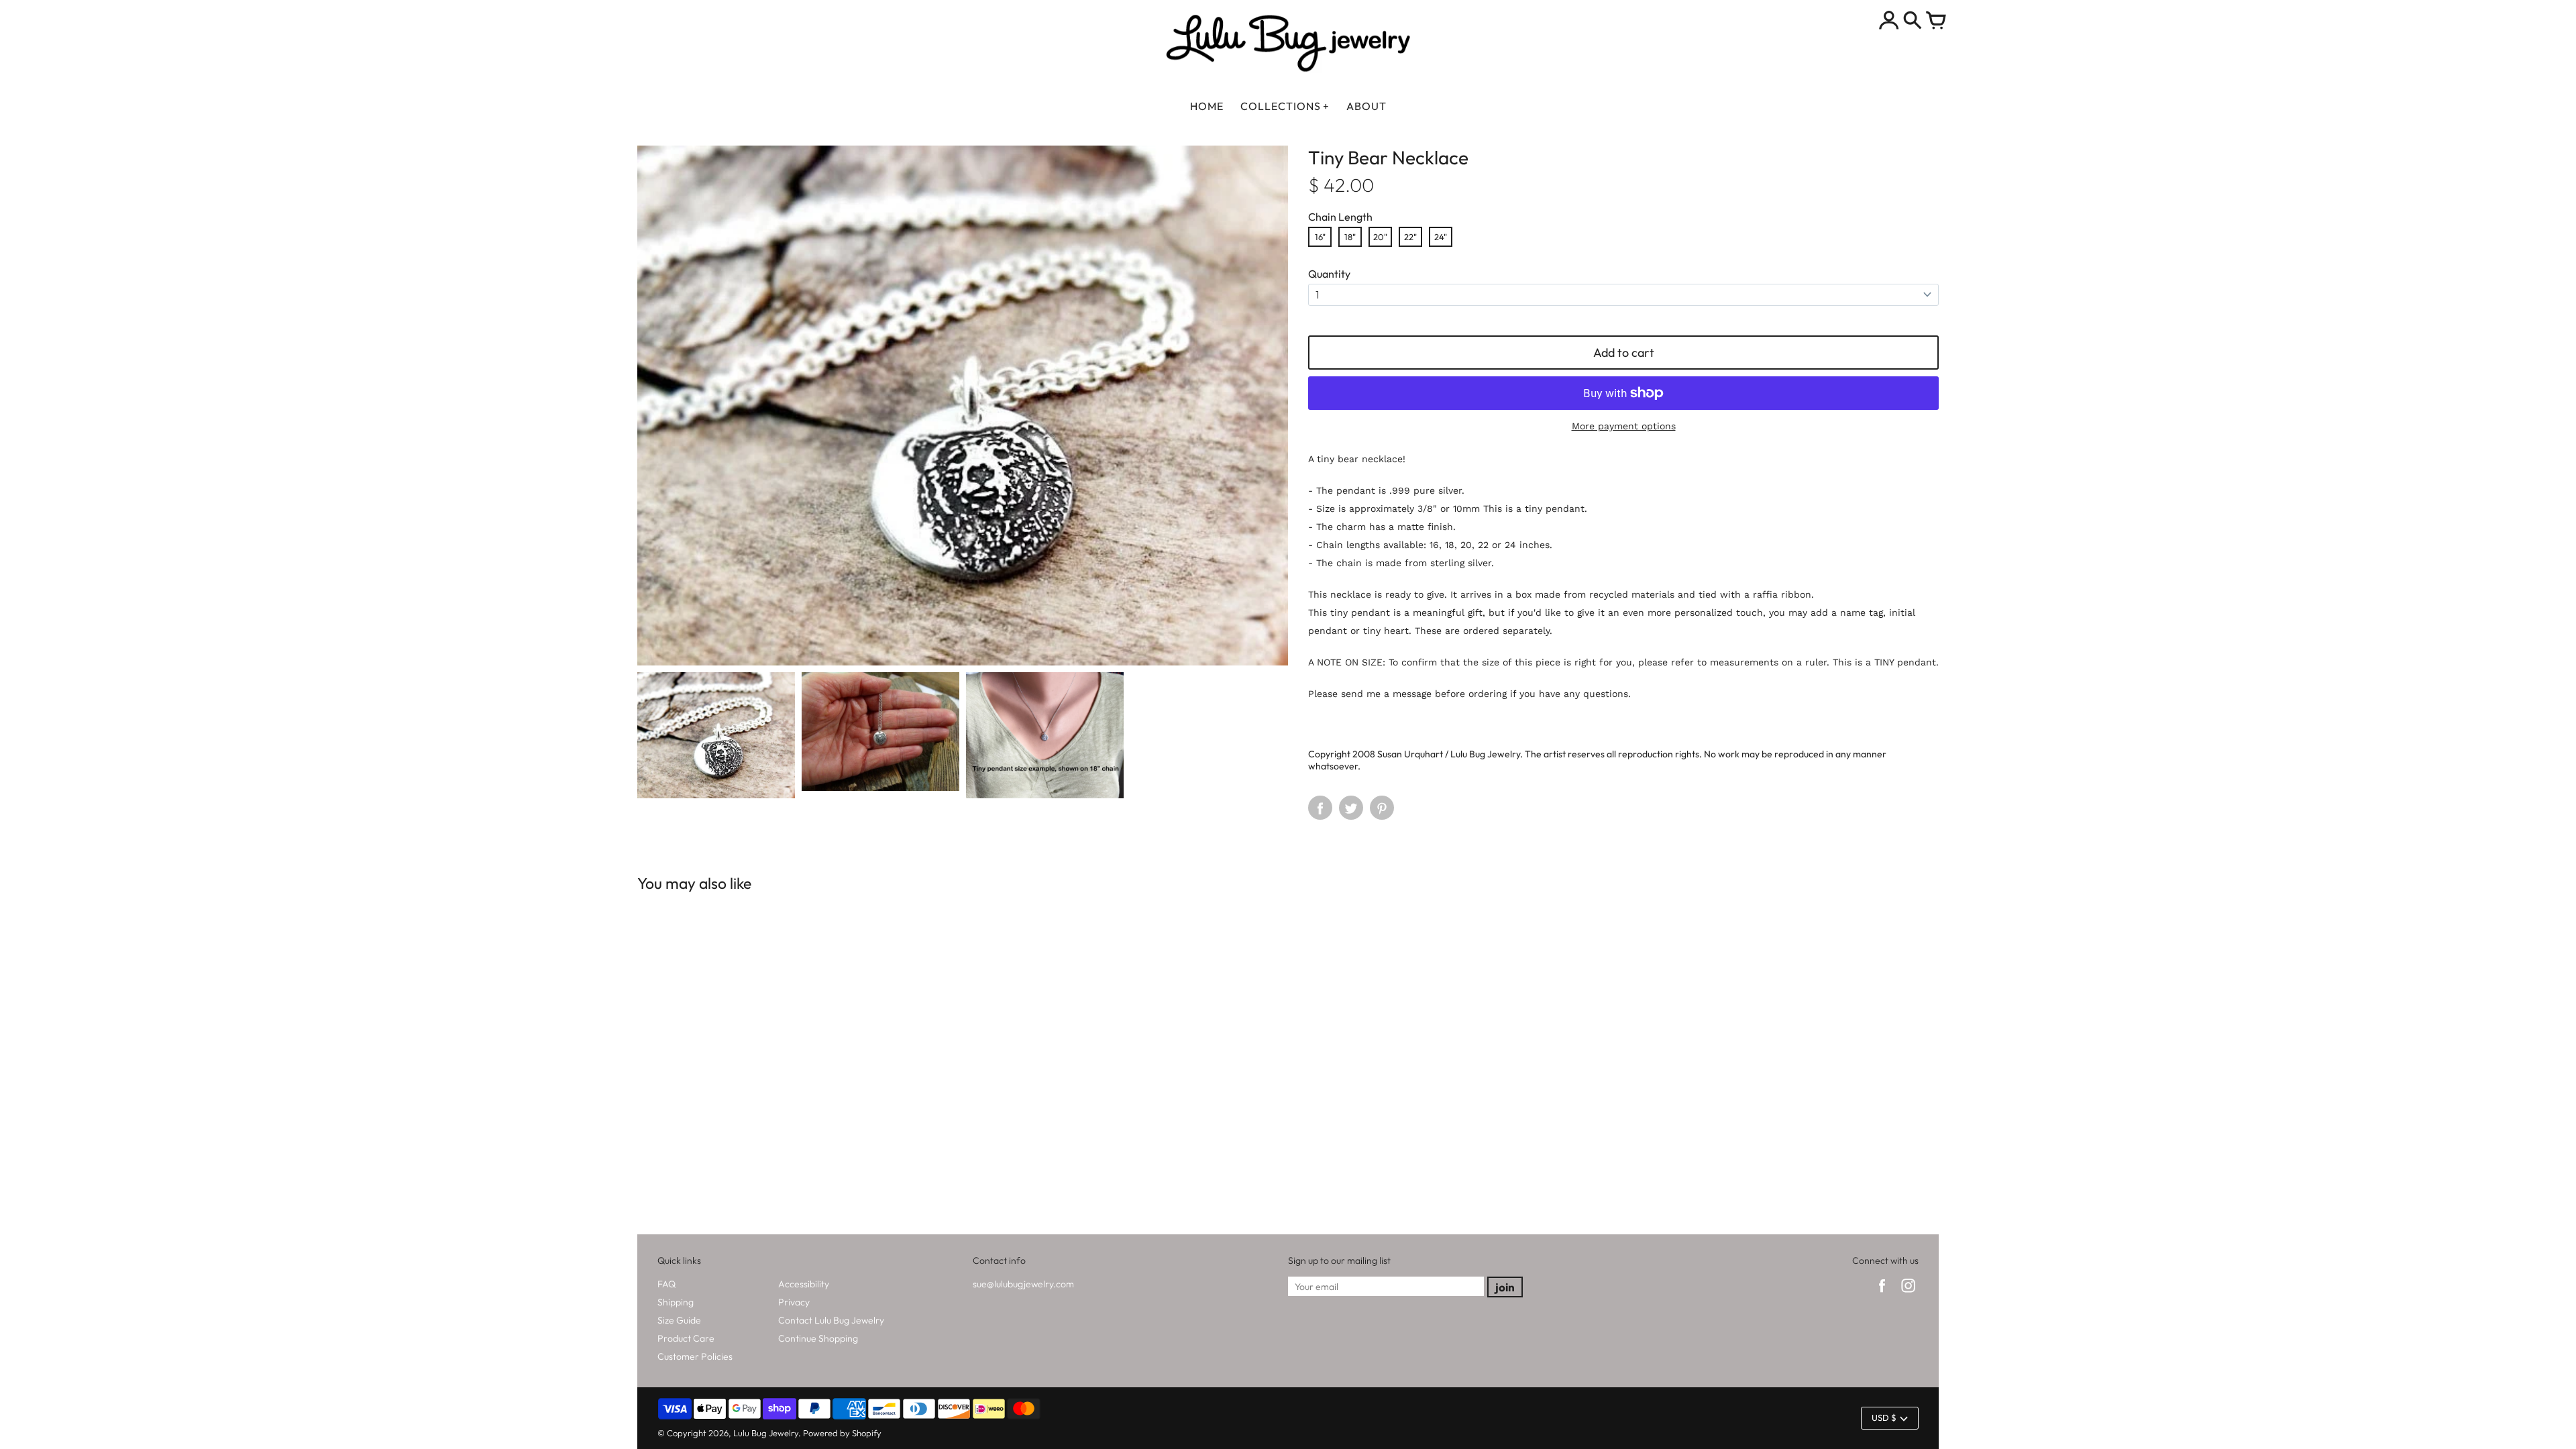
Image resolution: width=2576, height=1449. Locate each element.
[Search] (1913, 21)
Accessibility (804, 1284)
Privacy (794, 1302)
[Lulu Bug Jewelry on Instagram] (1908, 1294)
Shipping (676, 1302)
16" (1320, 237)
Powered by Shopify (842, 1433)
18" (1350, 237)
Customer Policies (695, 1356)
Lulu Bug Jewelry (766, 1433)
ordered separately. (1508, 631)
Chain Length (1340, 217)
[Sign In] (1889, 21)
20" (1380, 237)
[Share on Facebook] (1320, 808)
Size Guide (679, 1320)
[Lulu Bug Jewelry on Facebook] (1882, 1294)
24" (1441, 237)
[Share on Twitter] (1351, 808)
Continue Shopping (818, 1338)
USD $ (1884, 1417)
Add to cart (1624, 353)
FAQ (666, 1284)
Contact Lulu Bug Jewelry (831, 1320)
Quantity (1329, 274)
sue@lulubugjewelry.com (1023, 1284)
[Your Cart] (1936, 21)
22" (1410, 237)
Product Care (686, 1338)
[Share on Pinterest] (1382, 808)
